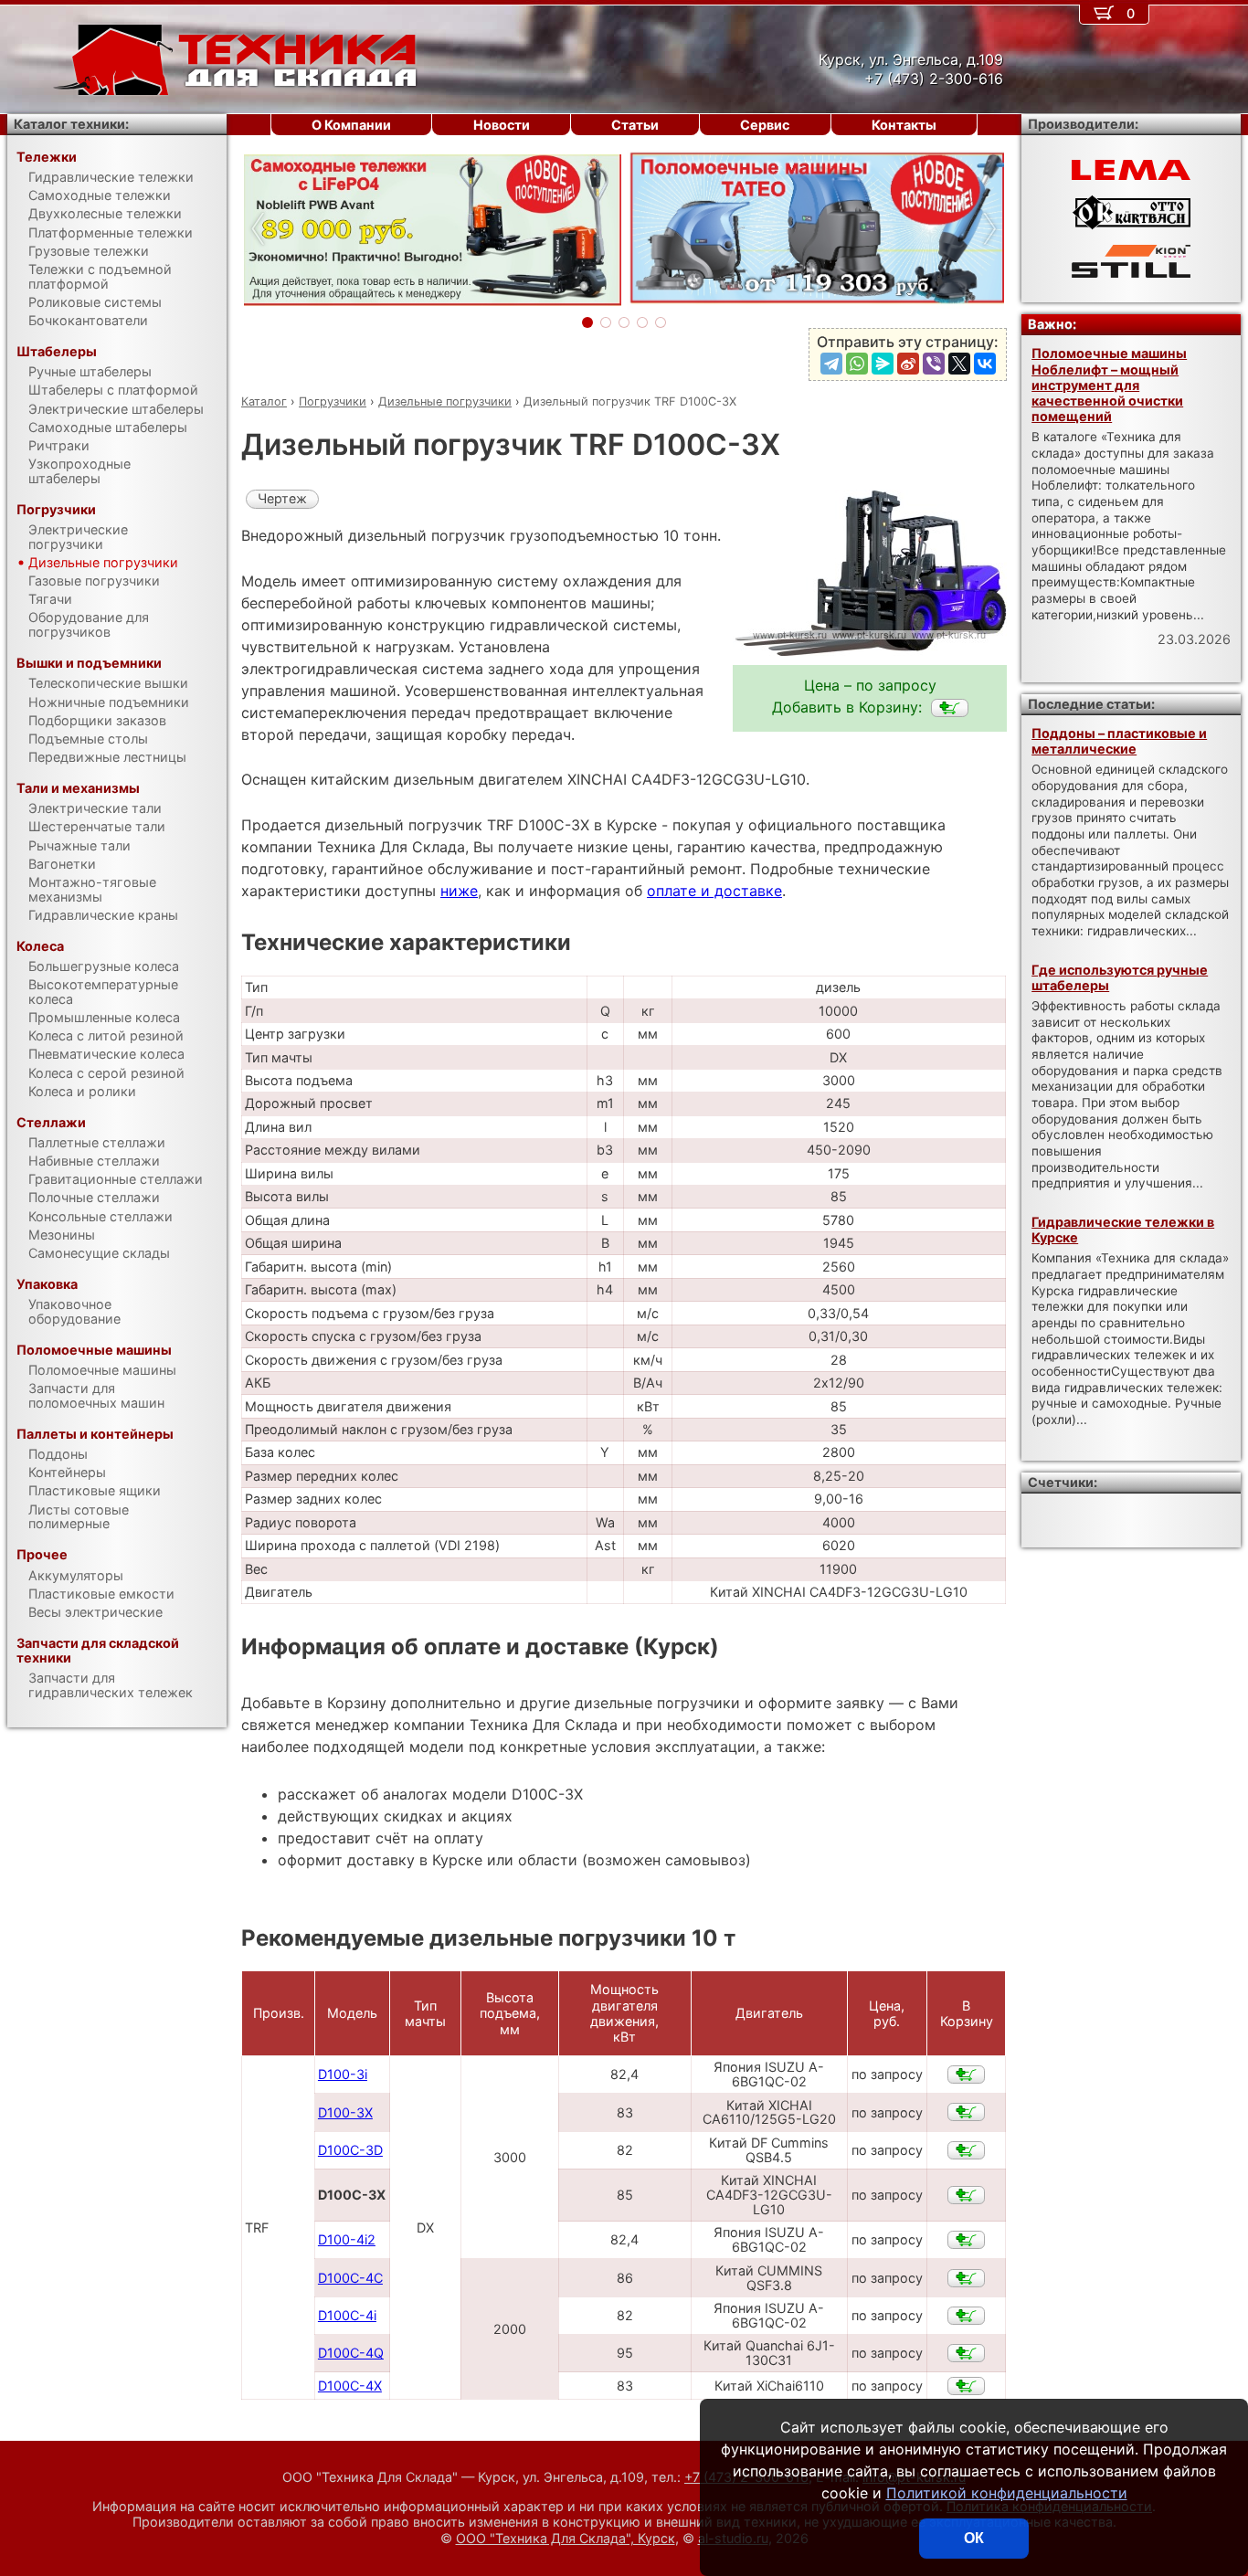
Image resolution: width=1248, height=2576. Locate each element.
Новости (502, 125)
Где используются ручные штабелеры (1120, 977)
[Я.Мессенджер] (883, 364)
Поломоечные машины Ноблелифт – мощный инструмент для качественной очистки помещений (1109, 385)
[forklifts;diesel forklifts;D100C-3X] (950, 708)
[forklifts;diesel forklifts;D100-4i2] (966, 2240)
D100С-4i (347, 2315)
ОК (974, 2538)
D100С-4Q (351, 2353)
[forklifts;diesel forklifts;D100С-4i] (966, 2316)
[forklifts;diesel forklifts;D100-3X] (966, 2112)
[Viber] (934, 364)
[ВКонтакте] (985, 364)
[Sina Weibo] (908, 364)
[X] (959, 364)
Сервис (765, 125)
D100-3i (343, 2074)
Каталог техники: (71, 124)
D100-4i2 (347, 2239)
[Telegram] (831, 364)
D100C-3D (350, 2150)
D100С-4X (350, 2386)
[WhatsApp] (857, 364)
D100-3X (345, 2112)
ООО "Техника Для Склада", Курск (566, 2538)
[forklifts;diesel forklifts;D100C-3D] (966, 2150)
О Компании (351, 125)
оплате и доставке (714, 891)
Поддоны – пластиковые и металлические (1119, 741)
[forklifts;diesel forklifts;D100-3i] (966, 2075)
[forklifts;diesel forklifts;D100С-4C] (966, 2278)
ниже (459, 891)
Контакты (904, 125)
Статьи (635, 125)
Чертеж (282, 498)
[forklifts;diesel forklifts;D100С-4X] (966, 2386)
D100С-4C (350, 2278)
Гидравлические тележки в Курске (1123, 1230)
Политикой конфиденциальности (1007, 2493)
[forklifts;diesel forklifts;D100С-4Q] (966, 2353)
